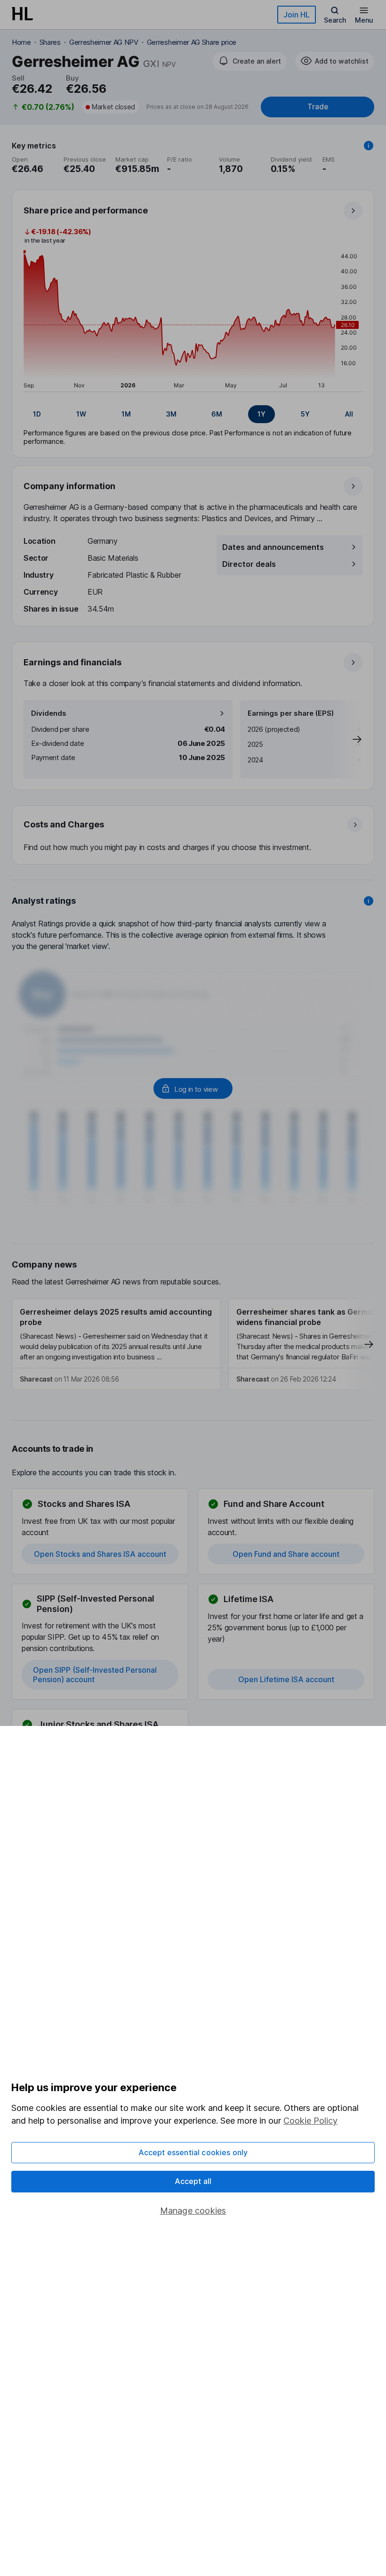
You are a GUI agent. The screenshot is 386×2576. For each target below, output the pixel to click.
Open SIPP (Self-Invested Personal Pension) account (95, 1675)
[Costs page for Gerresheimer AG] (193, 835)
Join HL (297, 15)
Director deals (249, 564)
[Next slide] (347, 739)
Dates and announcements (273, 547)
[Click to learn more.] (369, 146)
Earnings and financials (72, 662)
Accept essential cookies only (193, 2152)
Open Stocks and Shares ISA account (100, 1554)
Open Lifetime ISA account (286, 1679)
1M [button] (126, 414)
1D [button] (37, 414)
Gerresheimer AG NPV (104, 42)
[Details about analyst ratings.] (369, 901)
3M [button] (171, 414)
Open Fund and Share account (286, 1554)
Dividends (49, 713)
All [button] (349, 414)
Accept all (193, 2181)
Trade (318, 107)
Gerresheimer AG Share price (192, 42)
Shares (50, 42)
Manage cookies (193, 2211)
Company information (69, 486)
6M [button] (217, 414)
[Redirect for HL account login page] (193, 1088)
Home (21, 42)
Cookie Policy (310, 2121)
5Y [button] (305, 414)
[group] (193, 414)
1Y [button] (261, 414)
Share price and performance (86, 210)
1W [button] (81, 414)
